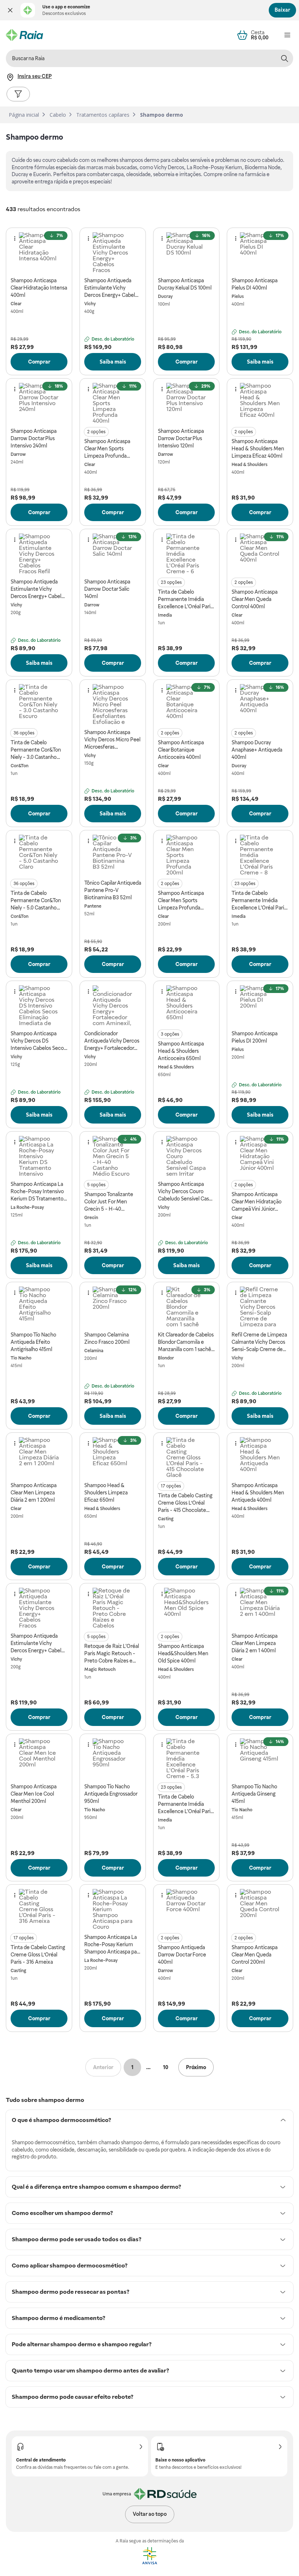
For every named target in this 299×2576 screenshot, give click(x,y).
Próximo (196, 2067)
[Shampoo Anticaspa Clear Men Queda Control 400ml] (260, 554)
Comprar (39, 362)
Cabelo (58, 115)
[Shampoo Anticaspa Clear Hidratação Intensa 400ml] (39, 252)
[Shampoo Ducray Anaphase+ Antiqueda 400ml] (260, 704)
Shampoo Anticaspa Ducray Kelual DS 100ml (185, 284)
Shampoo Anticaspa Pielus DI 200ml (255, 1037)
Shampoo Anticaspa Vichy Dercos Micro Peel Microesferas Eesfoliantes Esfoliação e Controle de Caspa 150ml (113, 740)
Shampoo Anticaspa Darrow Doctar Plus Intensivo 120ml (181, 438)
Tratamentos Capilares (103, 115)
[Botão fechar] (10, 10)
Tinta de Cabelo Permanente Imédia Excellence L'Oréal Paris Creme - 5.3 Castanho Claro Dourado (185, 1804)
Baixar (282, 10)
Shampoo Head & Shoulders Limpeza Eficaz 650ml (106, 1493)
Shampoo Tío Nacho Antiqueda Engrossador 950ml (111, 1794)
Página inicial (24, 115)
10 (166, 2067)
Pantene (93, 906)
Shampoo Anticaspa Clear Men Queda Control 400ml (255, 599)
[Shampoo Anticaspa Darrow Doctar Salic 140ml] (113, 554)
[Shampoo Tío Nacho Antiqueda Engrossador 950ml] (113, 1758)
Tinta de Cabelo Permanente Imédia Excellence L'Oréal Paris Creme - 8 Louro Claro (259, 901)
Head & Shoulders (250, 465)
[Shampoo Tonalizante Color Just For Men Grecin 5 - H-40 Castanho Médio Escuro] (113, 1156)
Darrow (18, 454)
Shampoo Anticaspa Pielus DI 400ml (255, 284)
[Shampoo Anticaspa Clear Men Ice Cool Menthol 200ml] (39, 1758)
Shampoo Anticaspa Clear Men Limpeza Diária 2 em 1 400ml (255, 1643)
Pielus (238, 296)
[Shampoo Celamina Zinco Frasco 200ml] (113, 1307)
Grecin (91, 1218)
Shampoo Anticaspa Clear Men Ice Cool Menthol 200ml (34, 1794)
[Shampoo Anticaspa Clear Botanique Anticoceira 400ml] (186, 704)
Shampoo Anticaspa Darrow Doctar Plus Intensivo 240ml (34, 438)
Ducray (165, 296)
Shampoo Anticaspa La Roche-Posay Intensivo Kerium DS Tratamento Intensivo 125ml (37, 1192)
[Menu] (287, 35)
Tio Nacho (21, 1358)
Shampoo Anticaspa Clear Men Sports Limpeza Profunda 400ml (107, 449)
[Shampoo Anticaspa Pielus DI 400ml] (260, 252)
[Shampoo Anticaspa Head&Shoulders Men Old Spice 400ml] (186, 1608)
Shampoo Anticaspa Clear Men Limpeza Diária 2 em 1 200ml (34, 1493)
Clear (16, 304)
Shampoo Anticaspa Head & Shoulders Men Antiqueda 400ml (258, 1493)
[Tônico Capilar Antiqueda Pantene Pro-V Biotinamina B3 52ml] (113, 855)
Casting (166, 1519)
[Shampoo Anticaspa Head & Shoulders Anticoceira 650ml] (186, 1005)
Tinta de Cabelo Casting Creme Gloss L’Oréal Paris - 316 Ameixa (38, 1955)
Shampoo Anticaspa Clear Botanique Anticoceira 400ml (181, 750)
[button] (10, 10)
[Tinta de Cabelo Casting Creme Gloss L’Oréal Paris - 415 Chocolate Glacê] (186, 1457)
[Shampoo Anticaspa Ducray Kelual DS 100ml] (186, 252)
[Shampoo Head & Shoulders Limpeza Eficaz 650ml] (113, 1457)
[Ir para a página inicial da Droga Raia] (24, 35)
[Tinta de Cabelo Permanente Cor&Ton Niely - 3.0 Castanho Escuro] (39, 704)
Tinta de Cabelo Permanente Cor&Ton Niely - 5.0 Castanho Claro (36, 901)
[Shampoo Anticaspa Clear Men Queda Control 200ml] (260, 1909)
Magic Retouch (100, 1669)
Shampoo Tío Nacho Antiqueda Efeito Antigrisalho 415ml (33, 1342)
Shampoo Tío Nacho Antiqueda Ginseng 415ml (254, 1794)
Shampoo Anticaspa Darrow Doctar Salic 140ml (107, 589)
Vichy (90, 304)
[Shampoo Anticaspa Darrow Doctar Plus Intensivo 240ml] (39, 403)
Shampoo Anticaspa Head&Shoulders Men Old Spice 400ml (183, 1653)
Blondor (166, 1358)
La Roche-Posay (27, 1207)
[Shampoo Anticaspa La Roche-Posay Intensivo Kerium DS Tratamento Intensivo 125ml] (39, 1156)
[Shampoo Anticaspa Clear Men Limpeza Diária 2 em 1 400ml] (260, 1608)
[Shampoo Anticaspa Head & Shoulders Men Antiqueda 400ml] (260, 1457)
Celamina (94, 1351)
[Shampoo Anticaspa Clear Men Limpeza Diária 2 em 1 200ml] (39, 1457)
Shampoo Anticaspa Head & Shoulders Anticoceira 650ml (181, 1051)
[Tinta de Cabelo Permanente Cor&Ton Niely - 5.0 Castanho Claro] (39, 855)
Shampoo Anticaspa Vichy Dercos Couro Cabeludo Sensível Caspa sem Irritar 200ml (186, 1192)
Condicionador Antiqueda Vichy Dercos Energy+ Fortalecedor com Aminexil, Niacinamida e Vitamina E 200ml (112, 1041)
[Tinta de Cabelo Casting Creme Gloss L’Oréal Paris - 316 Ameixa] (39, 1909)
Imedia (165, 615)
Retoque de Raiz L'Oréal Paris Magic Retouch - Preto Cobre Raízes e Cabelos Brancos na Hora (113, 1654)
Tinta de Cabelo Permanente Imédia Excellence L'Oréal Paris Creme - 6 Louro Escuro (185, 600)
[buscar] (284, 58)
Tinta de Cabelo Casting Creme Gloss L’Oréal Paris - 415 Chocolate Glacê (185, 1503)
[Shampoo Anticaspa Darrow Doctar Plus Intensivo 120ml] (186, 403)
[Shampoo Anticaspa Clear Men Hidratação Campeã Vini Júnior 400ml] (260, 1156)
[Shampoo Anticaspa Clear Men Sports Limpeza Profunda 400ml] (113, 403)
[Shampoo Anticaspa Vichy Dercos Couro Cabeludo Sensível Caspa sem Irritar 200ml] (186, 1156)
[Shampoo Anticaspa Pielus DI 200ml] (260, 1005)
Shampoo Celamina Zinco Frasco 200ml (107, 1338)
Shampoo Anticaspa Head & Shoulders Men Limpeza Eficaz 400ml (258, 449)
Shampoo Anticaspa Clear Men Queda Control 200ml (255, 1955)
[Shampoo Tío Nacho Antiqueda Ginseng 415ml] (260, 1758)
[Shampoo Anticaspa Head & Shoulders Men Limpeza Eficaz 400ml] (260, 403)
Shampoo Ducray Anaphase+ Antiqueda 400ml (257, 750)
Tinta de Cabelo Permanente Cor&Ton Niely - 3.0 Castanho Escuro (36, 750)
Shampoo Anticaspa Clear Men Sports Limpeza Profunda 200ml (181, 901)
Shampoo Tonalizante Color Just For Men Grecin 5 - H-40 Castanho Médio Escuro (111, 1202)
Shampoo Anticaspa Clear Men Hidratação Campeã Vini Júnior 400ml (257, 1202)
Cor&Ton (20, 766)
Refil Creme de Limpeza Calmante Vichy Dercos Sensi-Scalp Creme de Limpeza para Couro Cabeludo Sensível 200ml (259, 1342)
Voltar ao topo (150, 2514)
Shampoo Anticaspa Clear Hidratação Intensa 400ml (39, 288)
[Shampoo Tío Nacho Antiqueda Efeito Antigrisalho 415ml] (39, 1307)
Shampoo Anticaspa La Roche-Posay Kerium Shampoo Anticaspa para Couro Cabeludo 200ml (113, 1945)
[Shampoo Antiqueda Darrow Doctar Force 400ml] (186, 1909)
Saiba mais (113, 362)
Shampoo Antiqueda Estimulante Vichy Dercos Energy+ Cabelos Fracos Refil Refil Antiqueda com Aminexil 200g (38, 589)
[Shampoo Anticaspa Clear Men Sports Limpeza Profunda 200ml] (186, 855)
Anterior (103, 2067)
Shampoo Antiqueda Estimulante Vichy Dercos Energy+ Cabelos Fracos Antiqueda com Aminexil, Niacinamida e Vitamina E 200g (38, 1644)
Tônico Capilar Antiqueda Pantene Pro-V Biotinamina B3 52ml (113, 890)
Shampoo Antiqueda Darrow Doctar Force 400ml (182, 1955)
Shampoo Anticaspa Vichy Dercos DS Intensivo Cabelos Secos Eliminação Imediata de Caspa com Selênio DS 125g (38, 1041)
